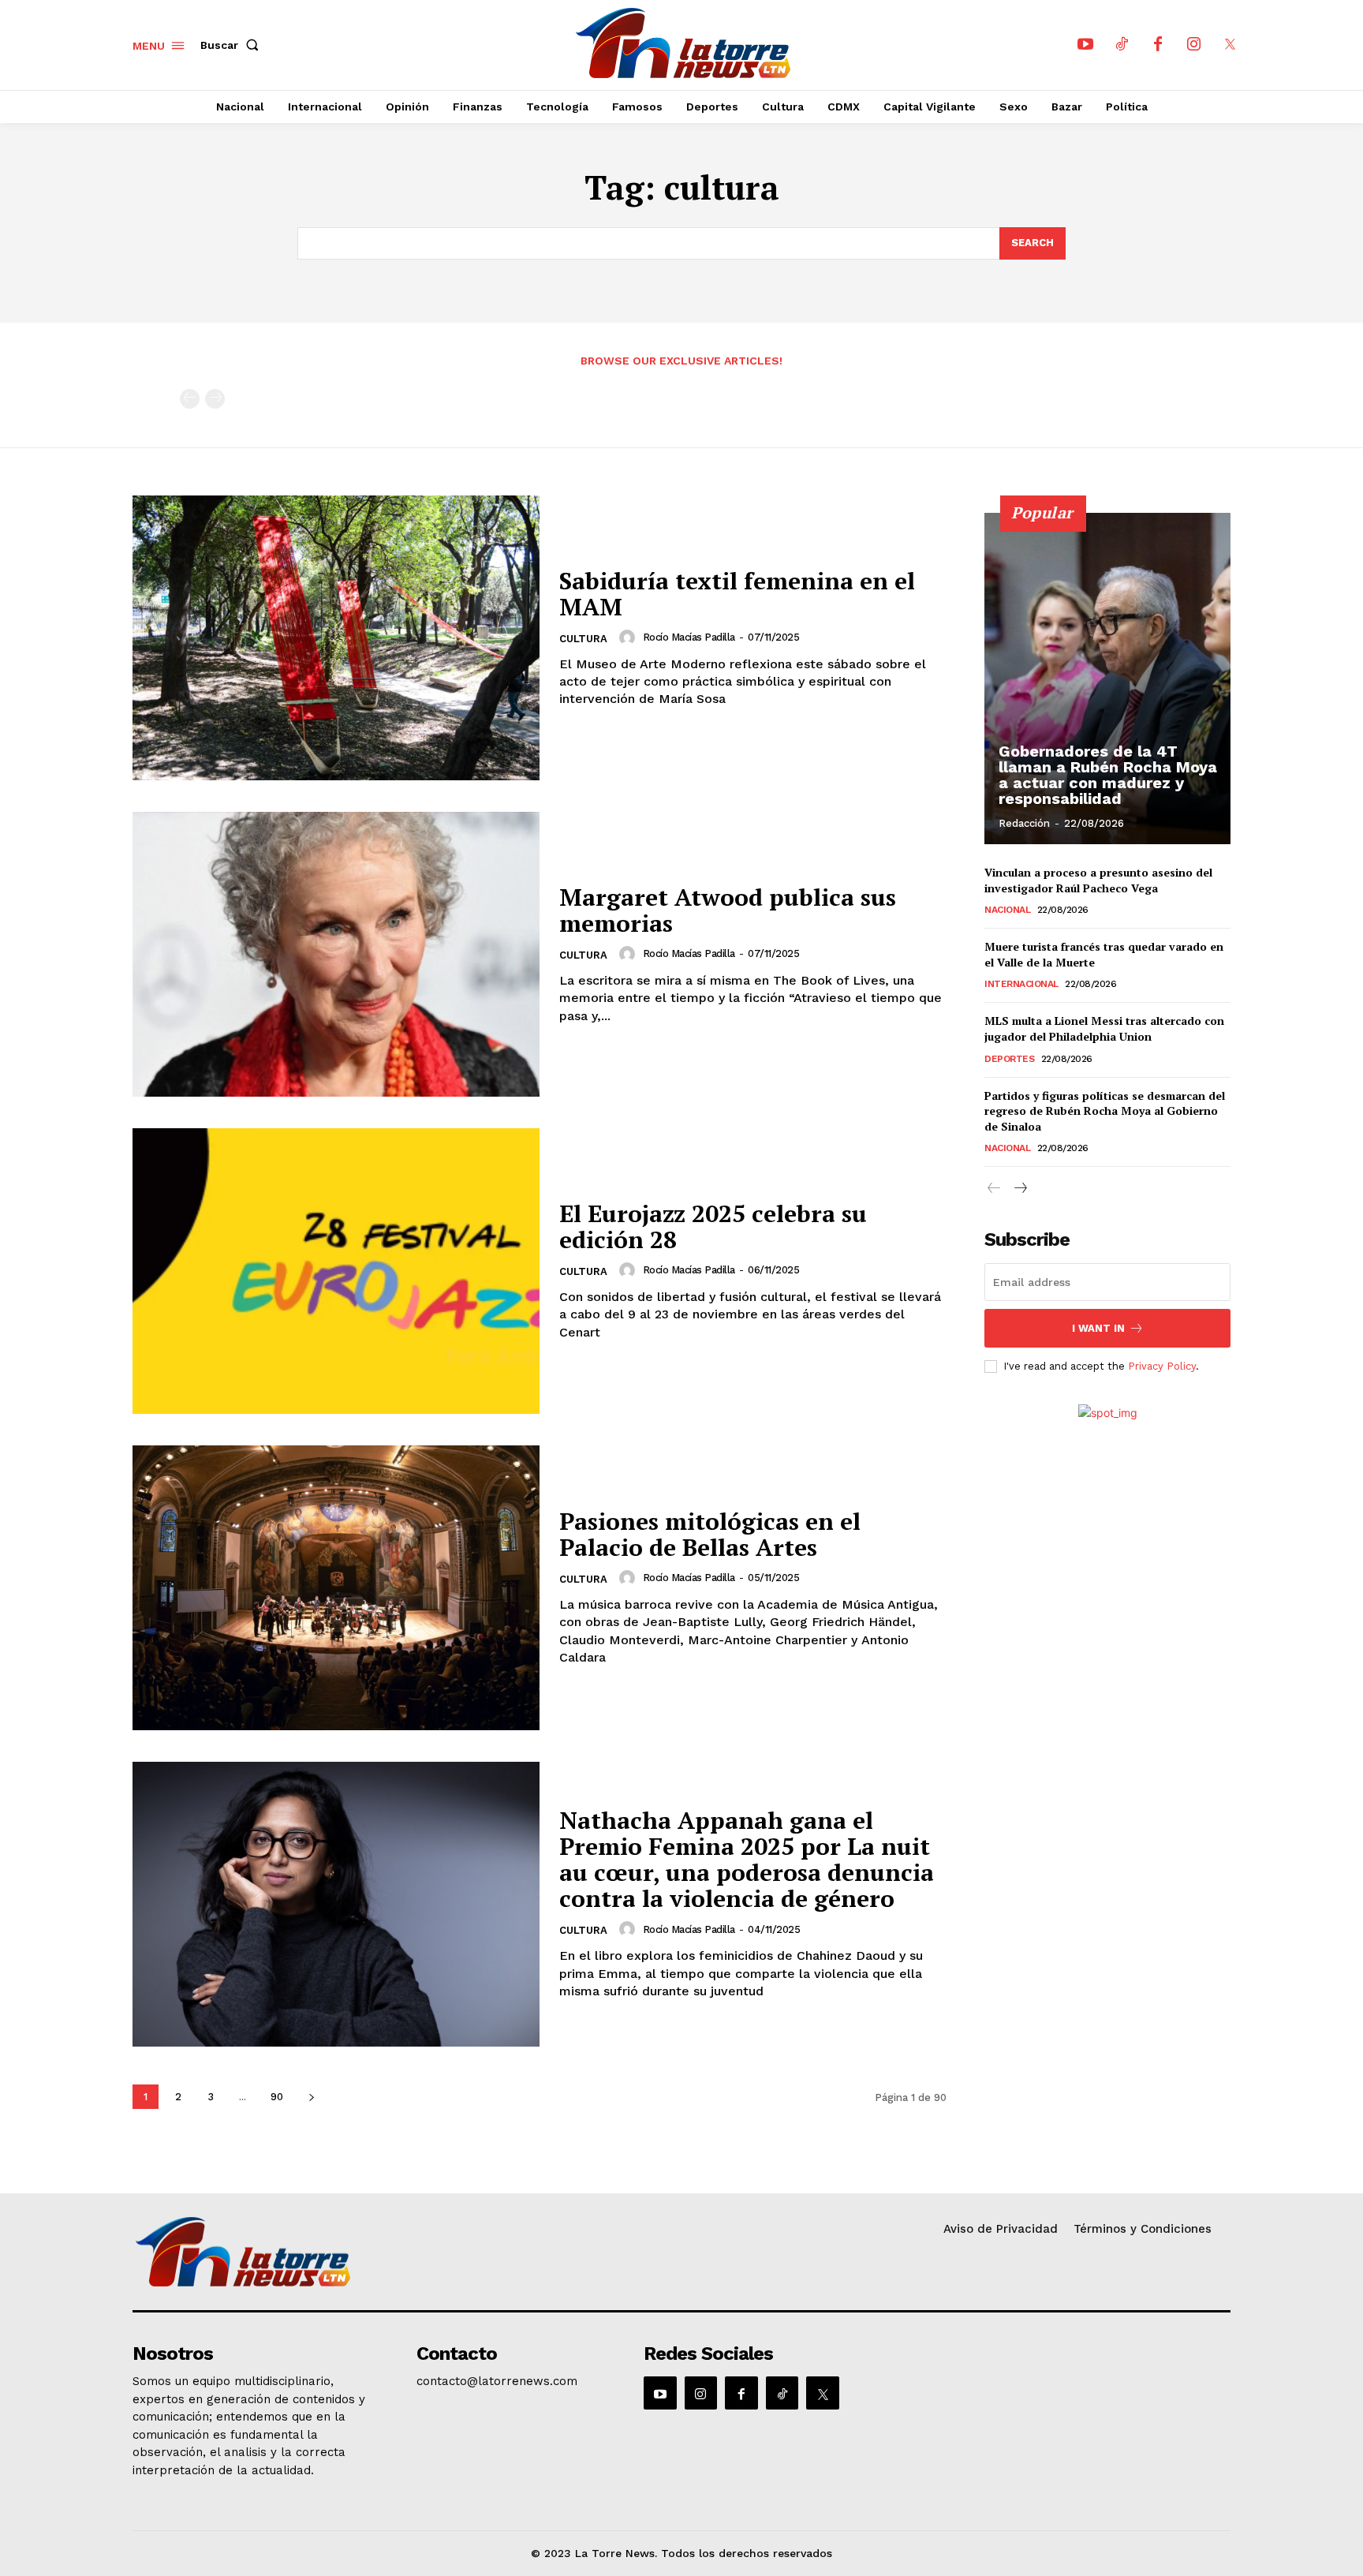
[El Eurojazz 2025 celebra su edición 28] (336, 1271)
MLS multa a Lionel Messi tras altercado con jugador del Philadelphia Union (1104, 1028)
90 (277, 2097)
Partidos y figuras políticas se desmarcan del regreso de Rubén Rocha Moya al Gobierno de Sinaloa (1105, 1111)
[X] (1230, 45)
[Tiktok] (1122, 45)
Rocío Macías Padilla (689, 637)
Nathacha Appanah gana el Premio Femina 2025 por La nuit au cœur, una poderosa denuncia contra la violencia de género (747, 1859)
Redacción (1024, 823)
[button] (233, 45)
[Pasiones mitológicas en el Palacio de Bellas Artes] (336, 1588)
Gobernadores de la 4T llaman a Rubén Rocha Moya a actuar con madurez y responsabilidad (1108, 775)
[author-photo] (629, 637)
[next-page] (311, 2097)
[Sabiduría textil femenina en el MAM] (336, 638)
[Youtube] (1085, 45)
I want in (1098, 1328)
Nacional (1007, 910)
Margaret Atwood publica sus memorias (728, 910)
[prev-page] (190, 399)
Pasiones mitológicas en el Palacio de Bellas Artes (710, 1534)
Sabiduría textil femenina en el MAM (737, 594)
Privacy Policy (1162, 1366)
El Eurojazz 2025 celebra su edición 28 (713, 1226)
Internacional (1021, 984)
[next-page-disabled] (215, 399)
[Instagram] (1194, 45)
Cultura (583, 639)
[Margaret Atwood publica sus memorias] (336, 954)
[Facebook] (1158, 45)
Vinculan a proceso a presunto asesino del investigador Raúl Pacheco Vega (1098, 880)
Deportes (1009, 1059)
